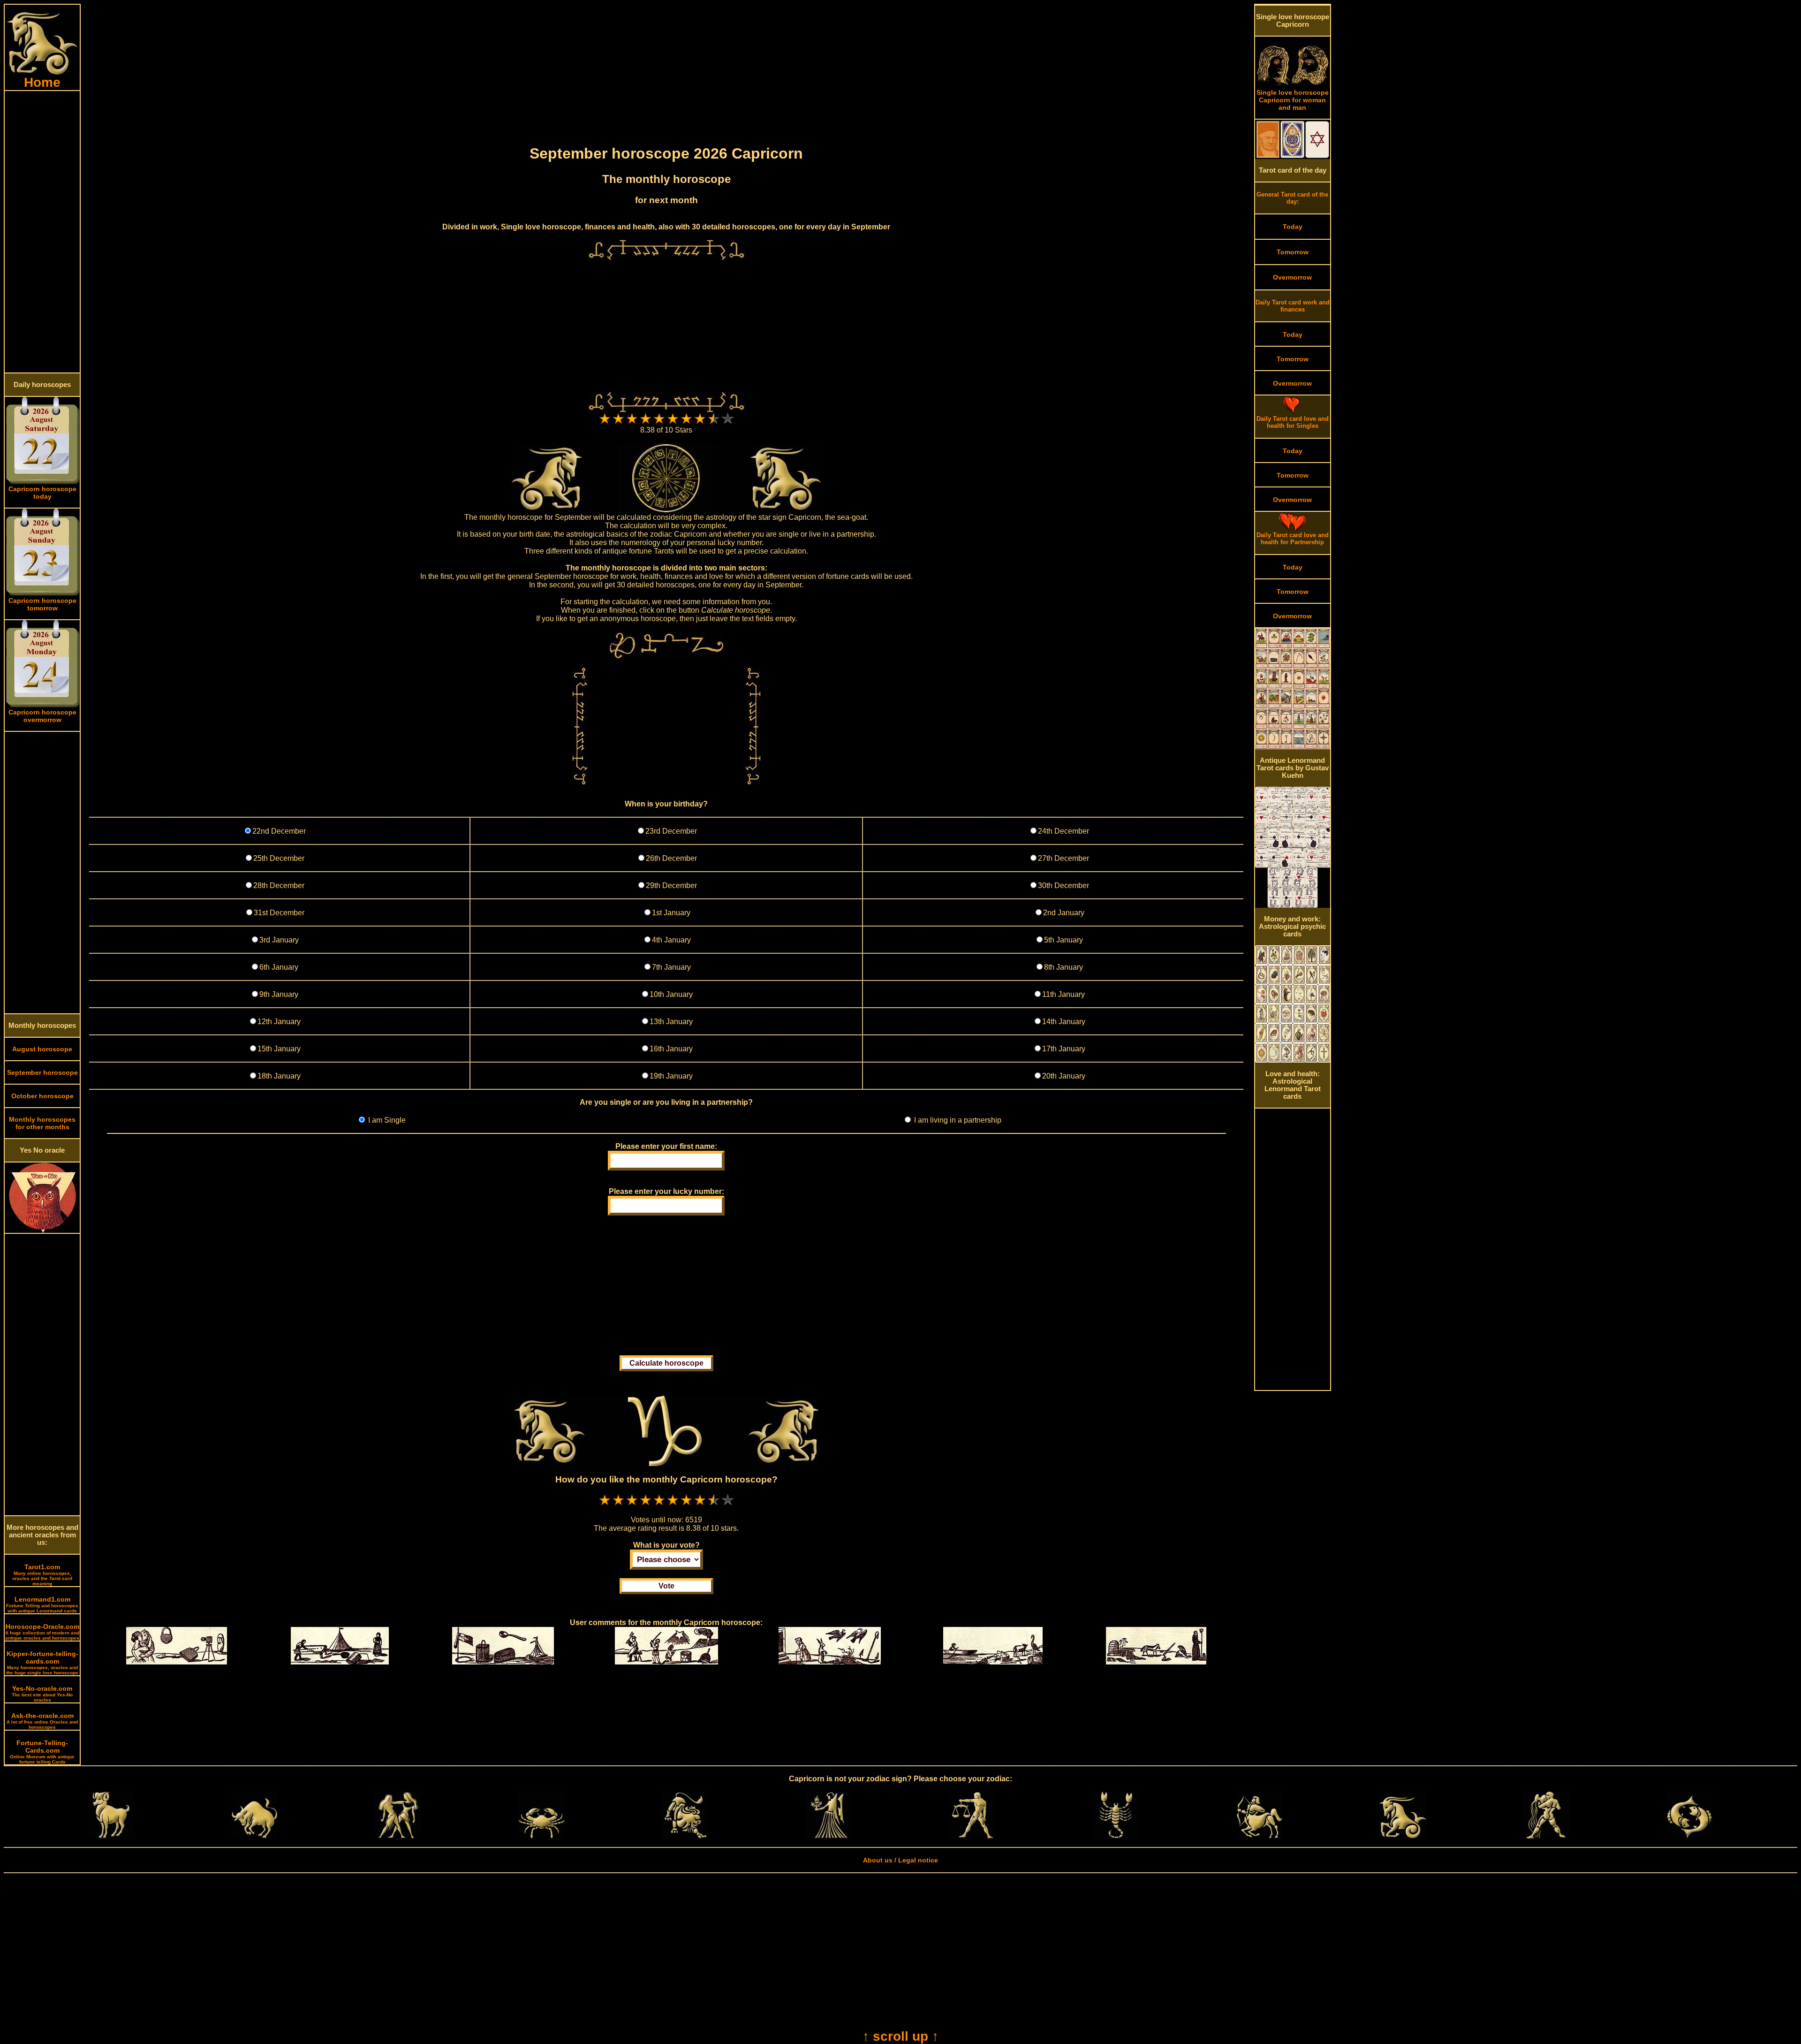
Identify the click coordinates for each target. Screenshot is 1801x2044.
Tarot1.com (42, 1575)
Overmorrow (1292, 277)
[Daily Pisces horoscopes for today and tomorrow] (1689, 1836)
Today (1293, 227)
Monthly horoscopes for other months (42, 1123)
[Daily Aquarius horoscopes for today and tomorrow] (1546, 1836)
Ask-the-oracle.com (42, 1721)
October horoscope (42, 1096)
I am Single (386, 1120)
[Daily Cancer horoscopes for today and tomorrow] (542, 1836)
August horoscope (42, 1049)
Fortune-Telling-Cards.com (42, 1752)
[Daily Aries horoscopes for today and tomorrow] (111, 1836)
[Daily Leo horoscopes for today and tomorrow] (685, 1836)
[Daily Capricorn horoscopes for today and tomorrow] (1403, 1836)
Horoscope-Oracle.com (42, 1632)
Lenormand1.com (42, 1604)
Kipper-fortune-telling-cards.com (42, 1663)
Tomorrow (1293, 252)
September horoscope (42, 1072)
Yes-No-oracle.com (42, 1694)
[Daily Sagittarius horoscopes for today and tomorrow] (1259, 1836)
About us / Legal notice (900, 1860)
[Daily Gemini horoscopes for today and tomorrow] (398, 1836)
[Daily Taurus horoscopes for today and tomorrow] (255, 1836)
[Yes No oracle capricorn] (42, 1231)
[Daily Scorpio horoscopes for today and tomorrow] (1116, 1836)
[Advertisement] (42, 232)
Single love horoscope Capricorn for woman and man (1293, 100)
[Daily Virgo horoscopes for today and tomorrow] (829, 1836)
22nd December (279, 831)
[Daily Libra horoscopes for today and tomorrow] (972, 1836)
